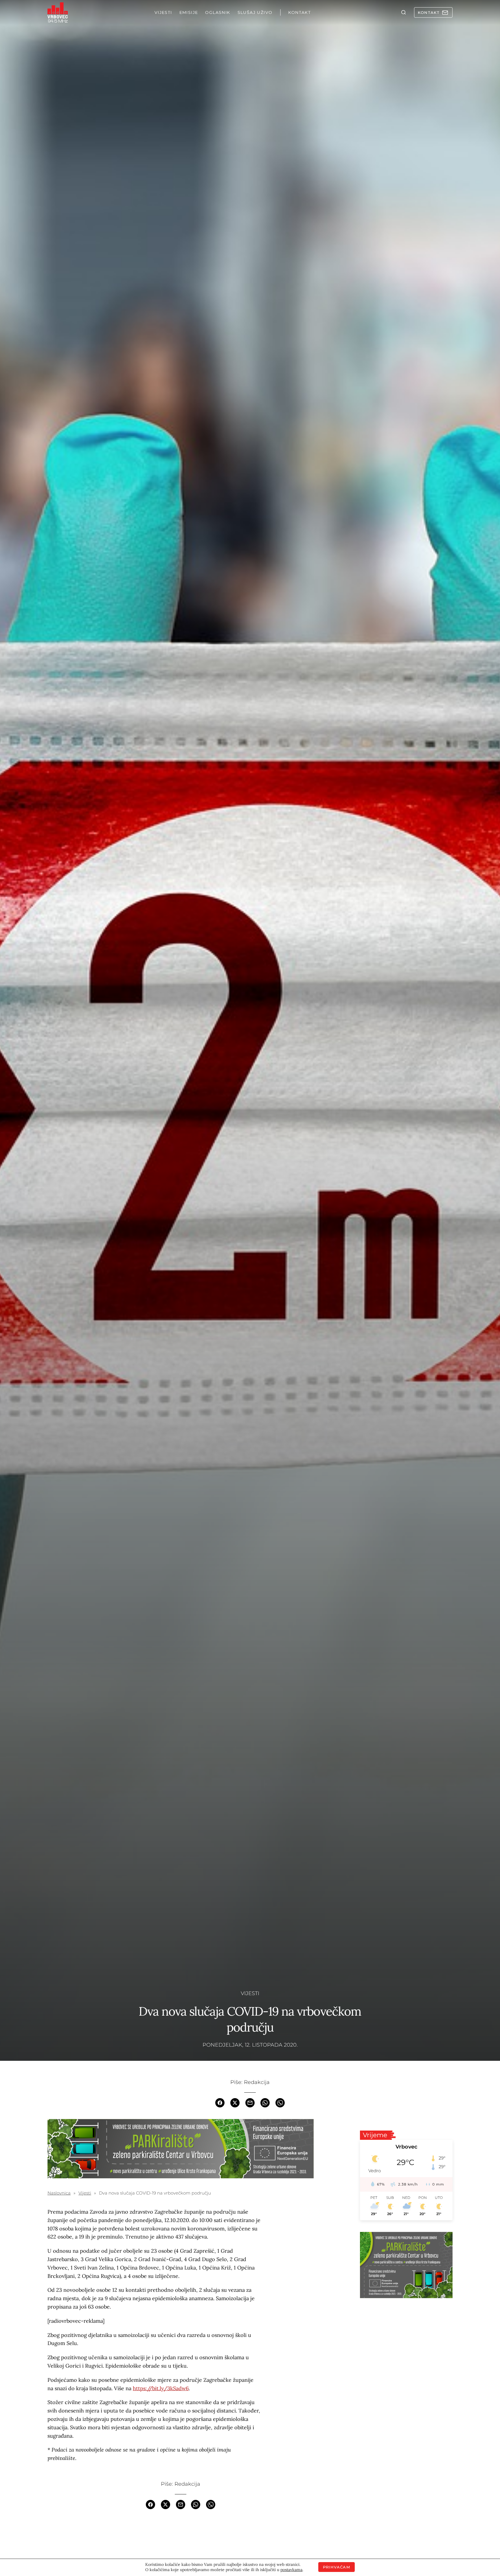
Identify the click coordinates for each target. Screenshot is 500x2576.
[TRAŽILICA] (404, 12)
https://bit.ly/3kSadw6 (161, 2388)
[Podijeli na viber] (280, 2102)
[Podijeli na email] (250, 2102)
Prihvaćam (337, 2567)
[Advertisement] (406, 2346)
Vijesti (250, 1993)
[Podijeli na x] (235, 2102)
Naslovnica (59, 2193)
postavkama (291, 2570)
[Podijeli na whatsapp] (265, 2102)
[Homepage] (58, 12)
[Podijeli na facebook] (220, 2102)
